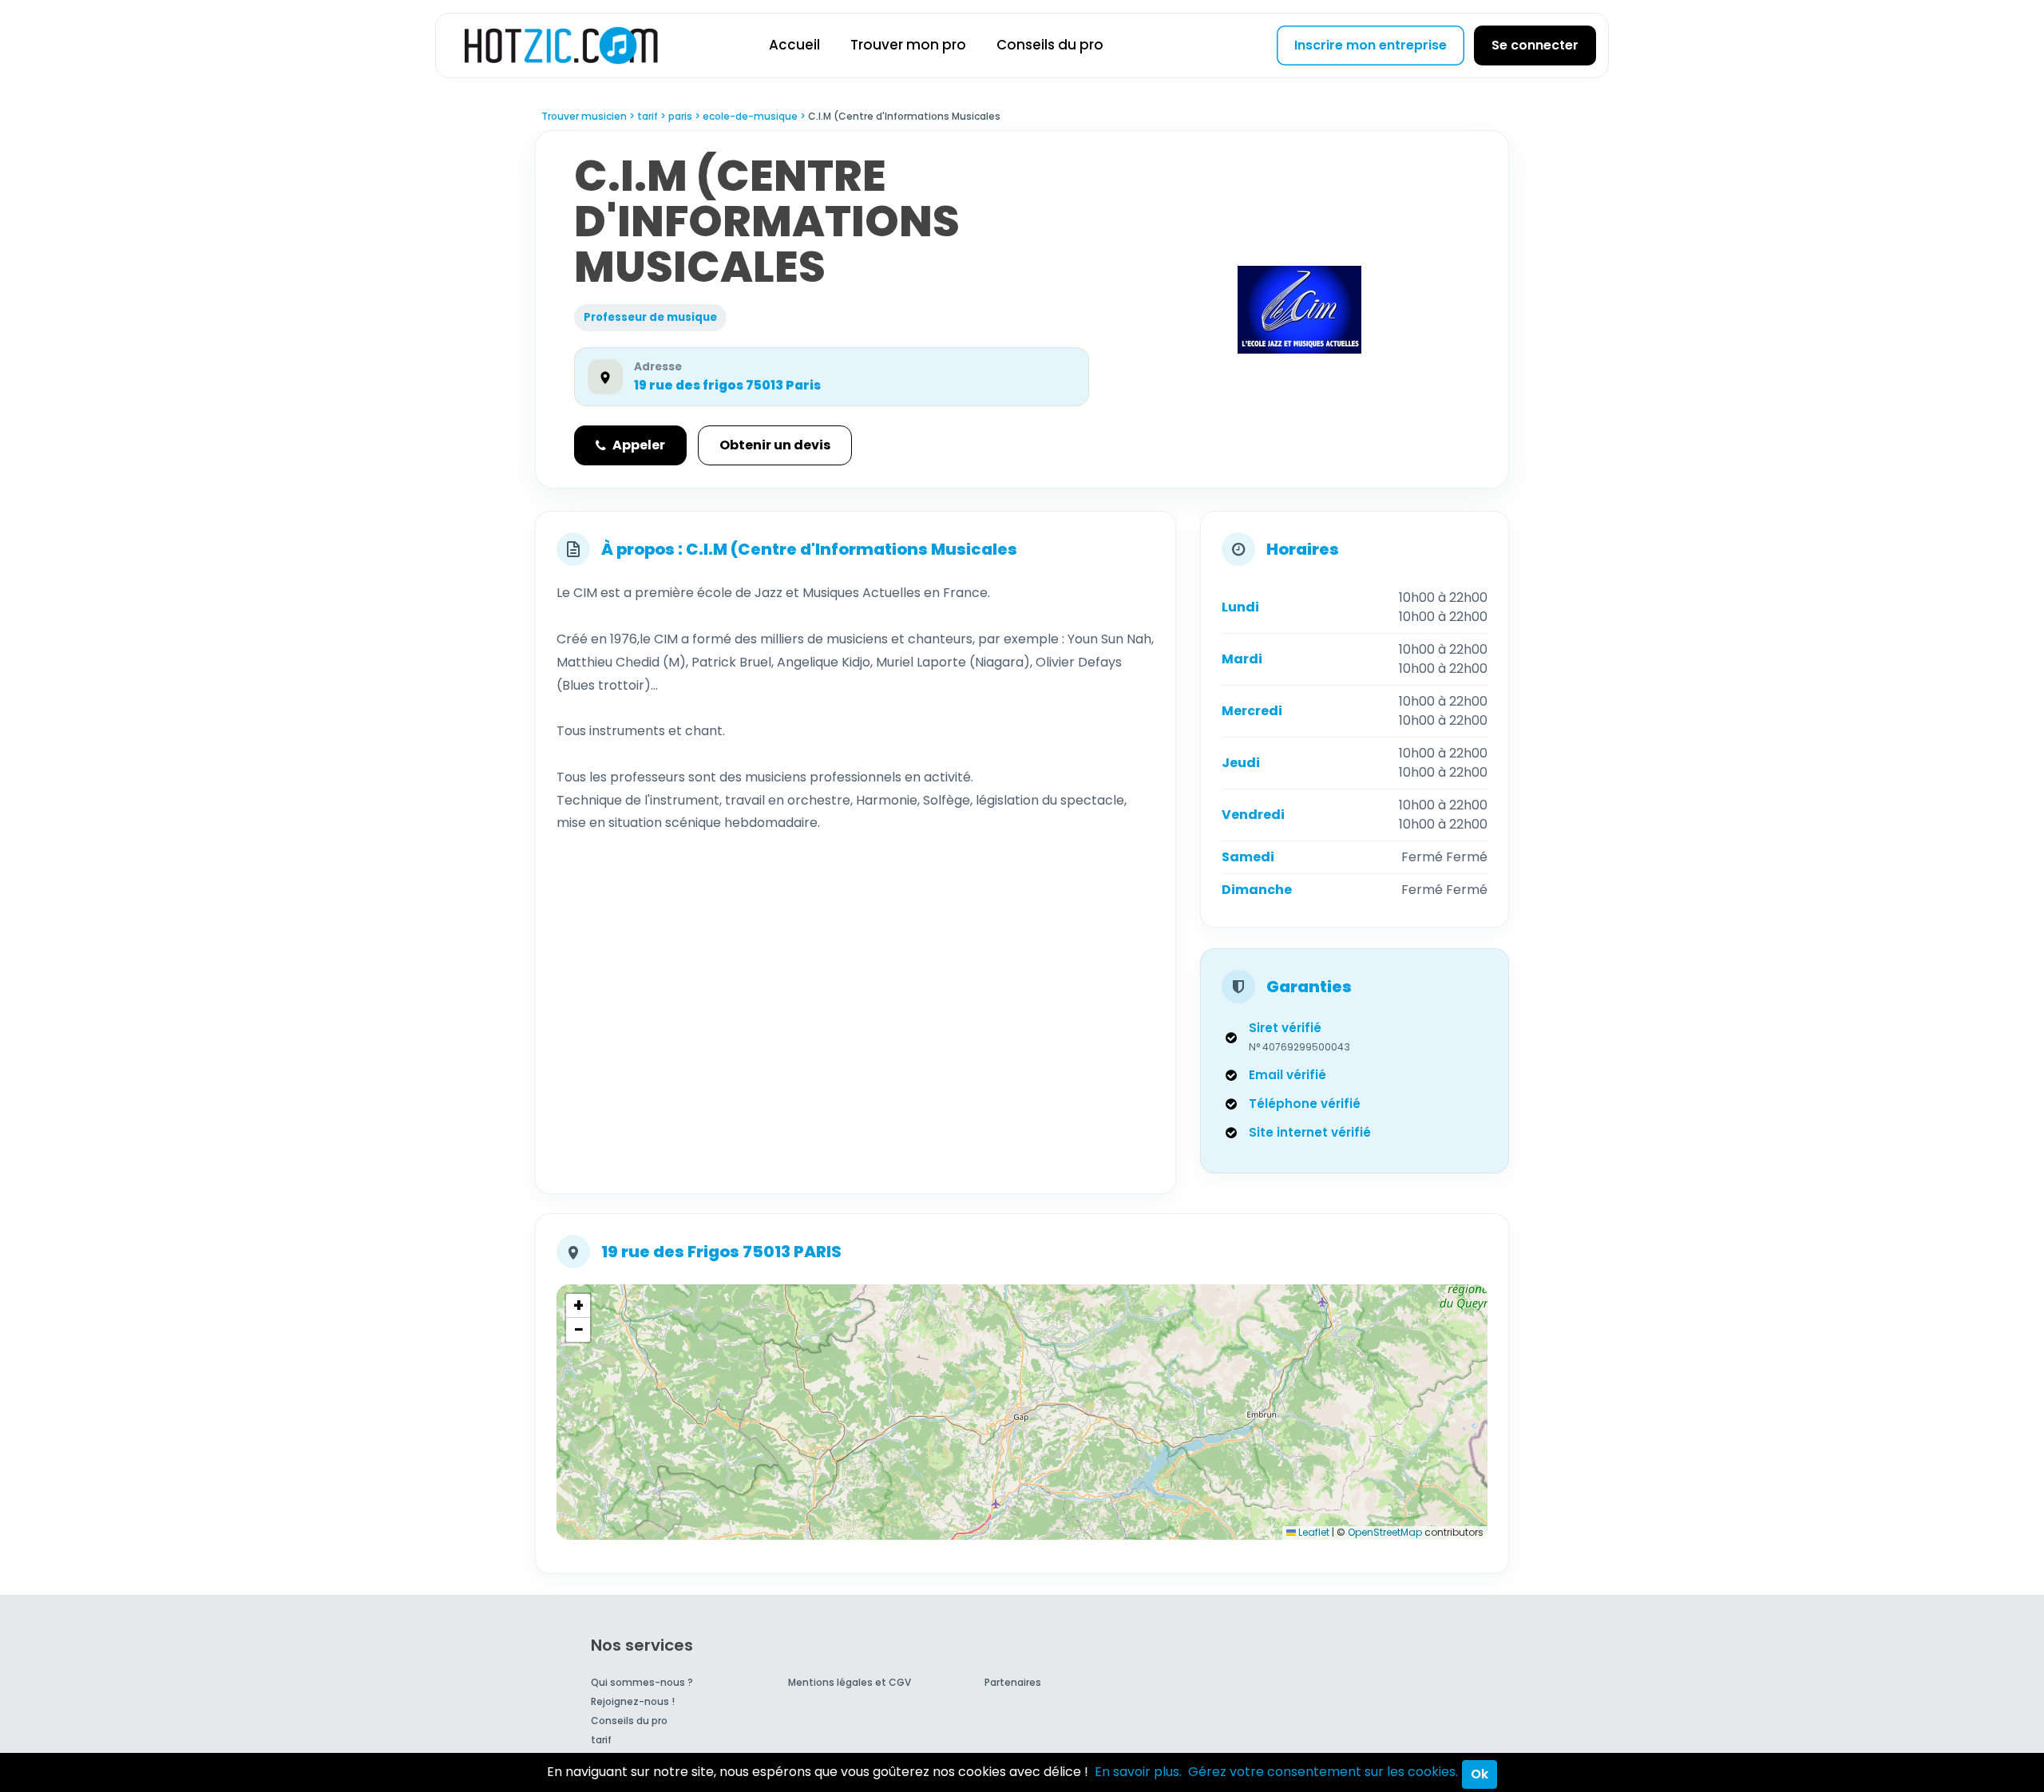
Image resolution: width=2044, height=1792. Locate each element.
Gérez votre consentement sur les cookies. (1323, 1772)
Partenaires (1013, 1682)
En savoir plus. (1138, 1772)
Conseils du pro (1050, 45)
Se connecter (1535, 45)
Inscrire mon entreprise (1371, 45)
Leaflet (1313, 1532)
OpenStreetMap (1385, 1532)
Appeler (639, 445)
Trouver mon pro (908, 45)
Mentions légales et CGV (850, 1682)
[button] (578, 1306)
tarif (601, 1740)
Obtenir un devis (775, 445)
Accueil (794, 45)
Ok (1480, 1774)
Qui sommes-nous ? (642, 1682)
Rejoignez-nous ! (633, 1701)
